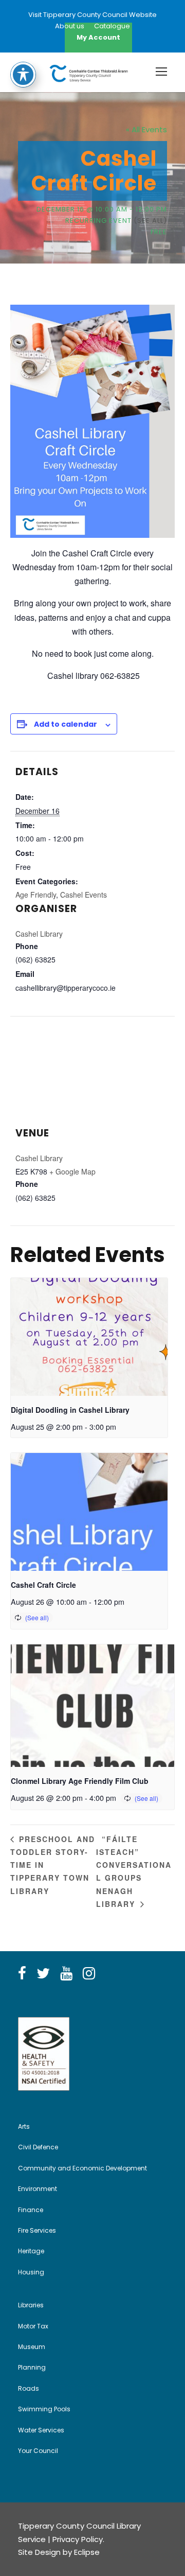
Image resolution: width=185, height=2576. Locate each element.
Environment (38, 2189)
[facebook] (22, 1974)
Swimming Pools (44, 2409)
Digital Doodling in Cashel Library (70, 1410)
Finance (31, 2210)
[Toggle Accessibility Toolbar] (23, 75)
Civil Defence (38, 2147)
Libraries (31, 2305)
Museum (32, 2347)
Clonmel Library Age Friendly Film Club (80, 1781)
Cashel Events (84, 895)
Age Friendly (36, 895)
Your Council (38, 2451)
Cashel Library (39, 934)
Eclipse (87, 2552)
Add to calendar (66, 724)
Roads (29, 2388)
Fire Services (37, 2230)
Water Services (41, 2430)
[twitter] (43, 1974)
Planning (32, 2367)
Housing (31, 2272)
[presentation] (89, 1337)
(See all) (150, 221)
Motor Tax (33, 2326)
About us (70, 26)
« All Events (146, 129)
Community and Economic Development (82, 2168)
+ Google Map (72, 1171)
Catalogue (112, 26)
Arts (24, 2126)
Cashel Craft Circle (43, 1585)
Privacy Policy (78, 2539)
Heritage (31, 2251)
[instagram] (89, 1974)
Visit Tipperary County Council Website (92, 15)
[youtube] (66, 1974)
